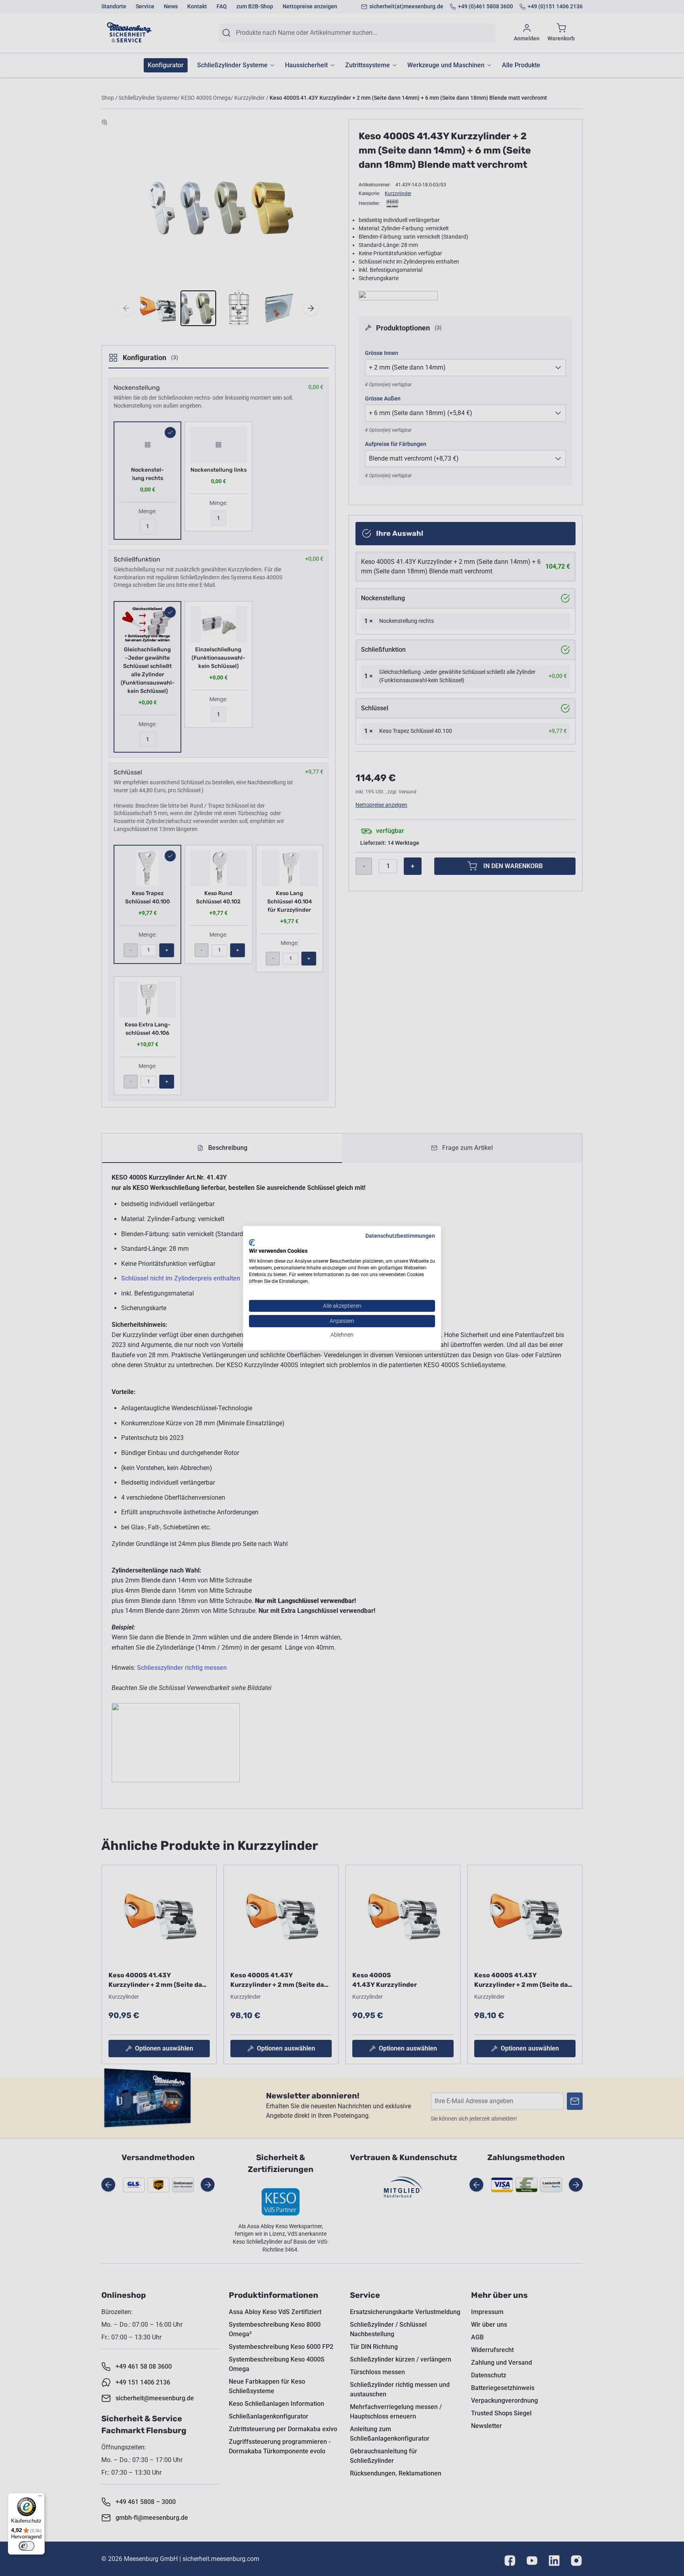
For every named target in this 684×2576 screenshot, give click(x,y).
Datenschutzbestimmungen (400, 1236)
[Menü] (40, 2498)
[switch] (27, 2546)
